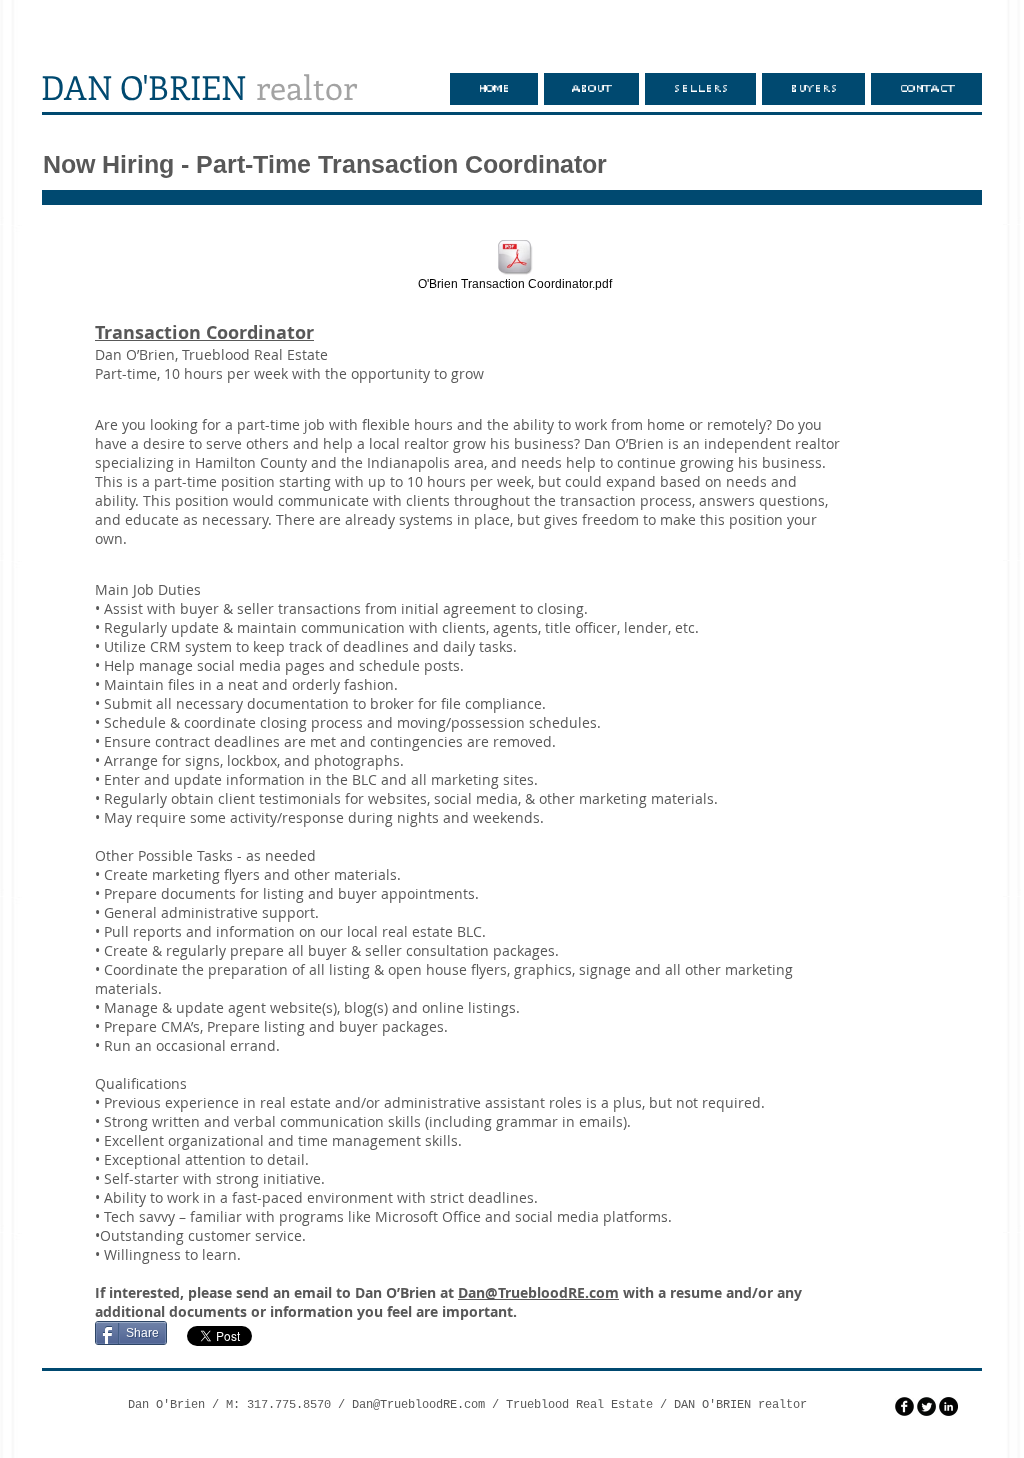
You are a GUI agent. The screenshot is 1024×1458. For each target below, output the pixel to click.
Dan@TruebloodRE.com (538, 1292)
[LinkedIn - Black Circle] (948, 1406)
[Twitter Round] (926, 1406)
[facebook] (904, 1406)
